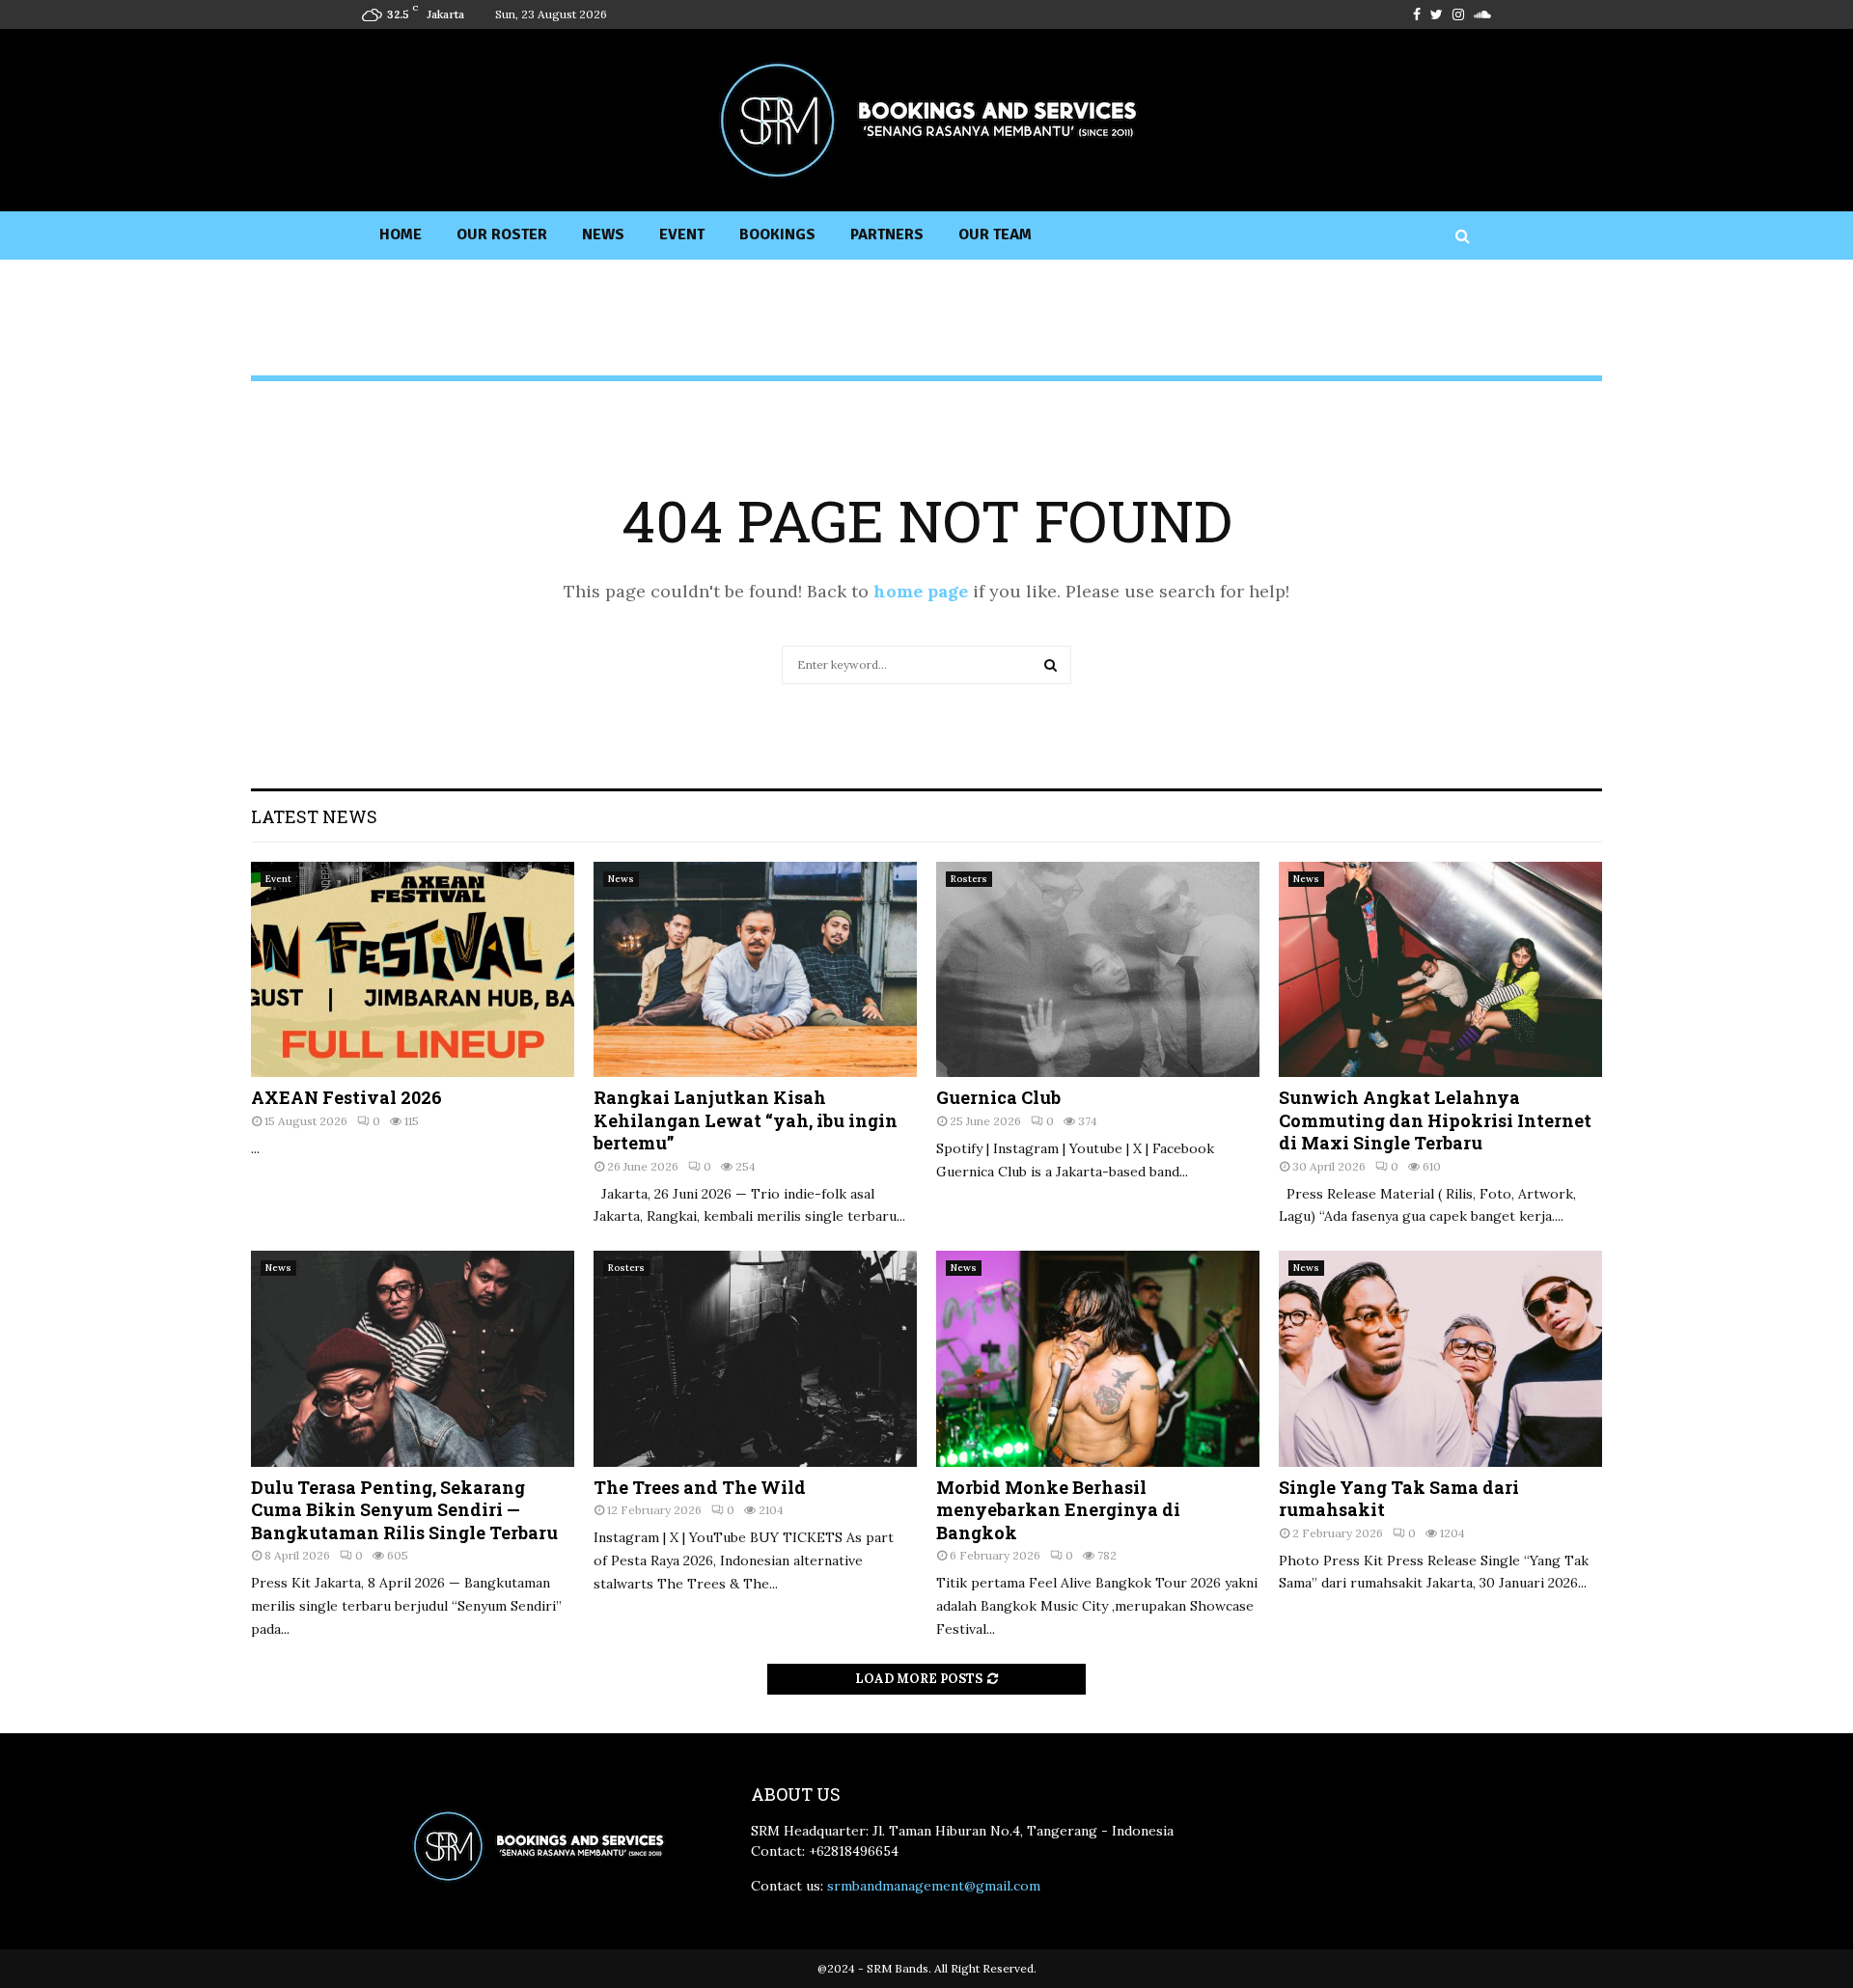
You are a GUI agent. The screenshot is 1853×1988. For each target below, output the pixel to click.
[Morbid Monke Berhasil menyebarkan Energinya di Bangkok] (1098, 1358)
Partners (887, 235)
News (603, 235)
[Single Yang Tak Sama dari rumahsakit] (1440, 1358)
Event (682, 235)
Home (401, 235)
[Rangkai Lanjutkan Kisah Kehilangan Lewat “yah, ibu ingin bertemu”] (755, 969)
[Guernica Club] (1098, 969)
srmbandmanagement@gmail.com (934, 1886)
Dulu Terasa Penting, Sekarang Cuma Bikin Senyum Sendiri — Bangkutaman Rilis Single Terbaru (404, 1510)
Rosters (969, 879)
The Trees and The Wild (700, 1487)
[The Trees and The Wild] (755, 1358)
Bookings (777, 235)
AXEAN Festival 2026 (346, 1097)
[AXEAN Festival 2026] (413, 969)
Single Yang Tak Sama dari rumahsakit (1399, 1498)
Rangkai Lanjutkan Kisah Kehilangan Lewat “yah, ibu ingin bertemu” (746, 1120)
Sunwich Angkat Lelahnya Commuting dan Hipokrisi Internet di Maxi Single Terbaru (1435, 1120)
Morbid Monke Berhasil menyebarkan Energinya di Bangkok (1058, 1510)
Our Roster (502, 235)
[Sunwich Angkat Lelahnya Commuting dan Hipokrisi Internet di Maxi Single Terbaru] (1440, 969)
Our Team (995, 235)
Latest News (314, 816)
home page (921, 591)
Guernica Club (998, 1097)
